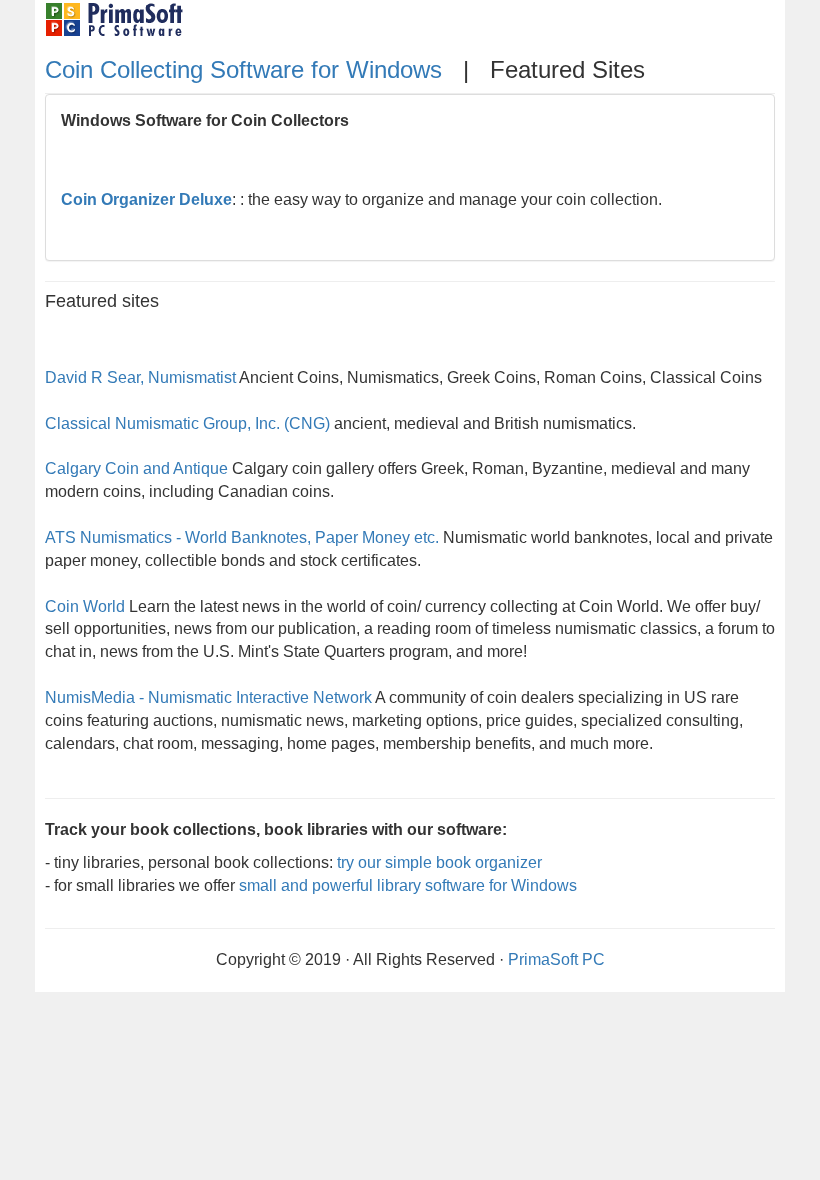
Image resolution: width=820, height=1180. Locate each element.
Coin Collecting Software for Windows (247, 69)
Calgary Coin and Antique (136, 468)
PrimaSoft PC (556, 959)
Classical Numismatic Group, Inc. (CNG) (187, 423)
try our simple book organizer (439, 862)
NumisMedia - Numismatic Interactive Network (208, 697)
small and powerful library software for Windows (408, 885)
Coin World (85, 606)
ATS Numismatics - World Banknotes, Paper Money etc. (242, 537)
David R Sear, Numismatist (140, 377)
